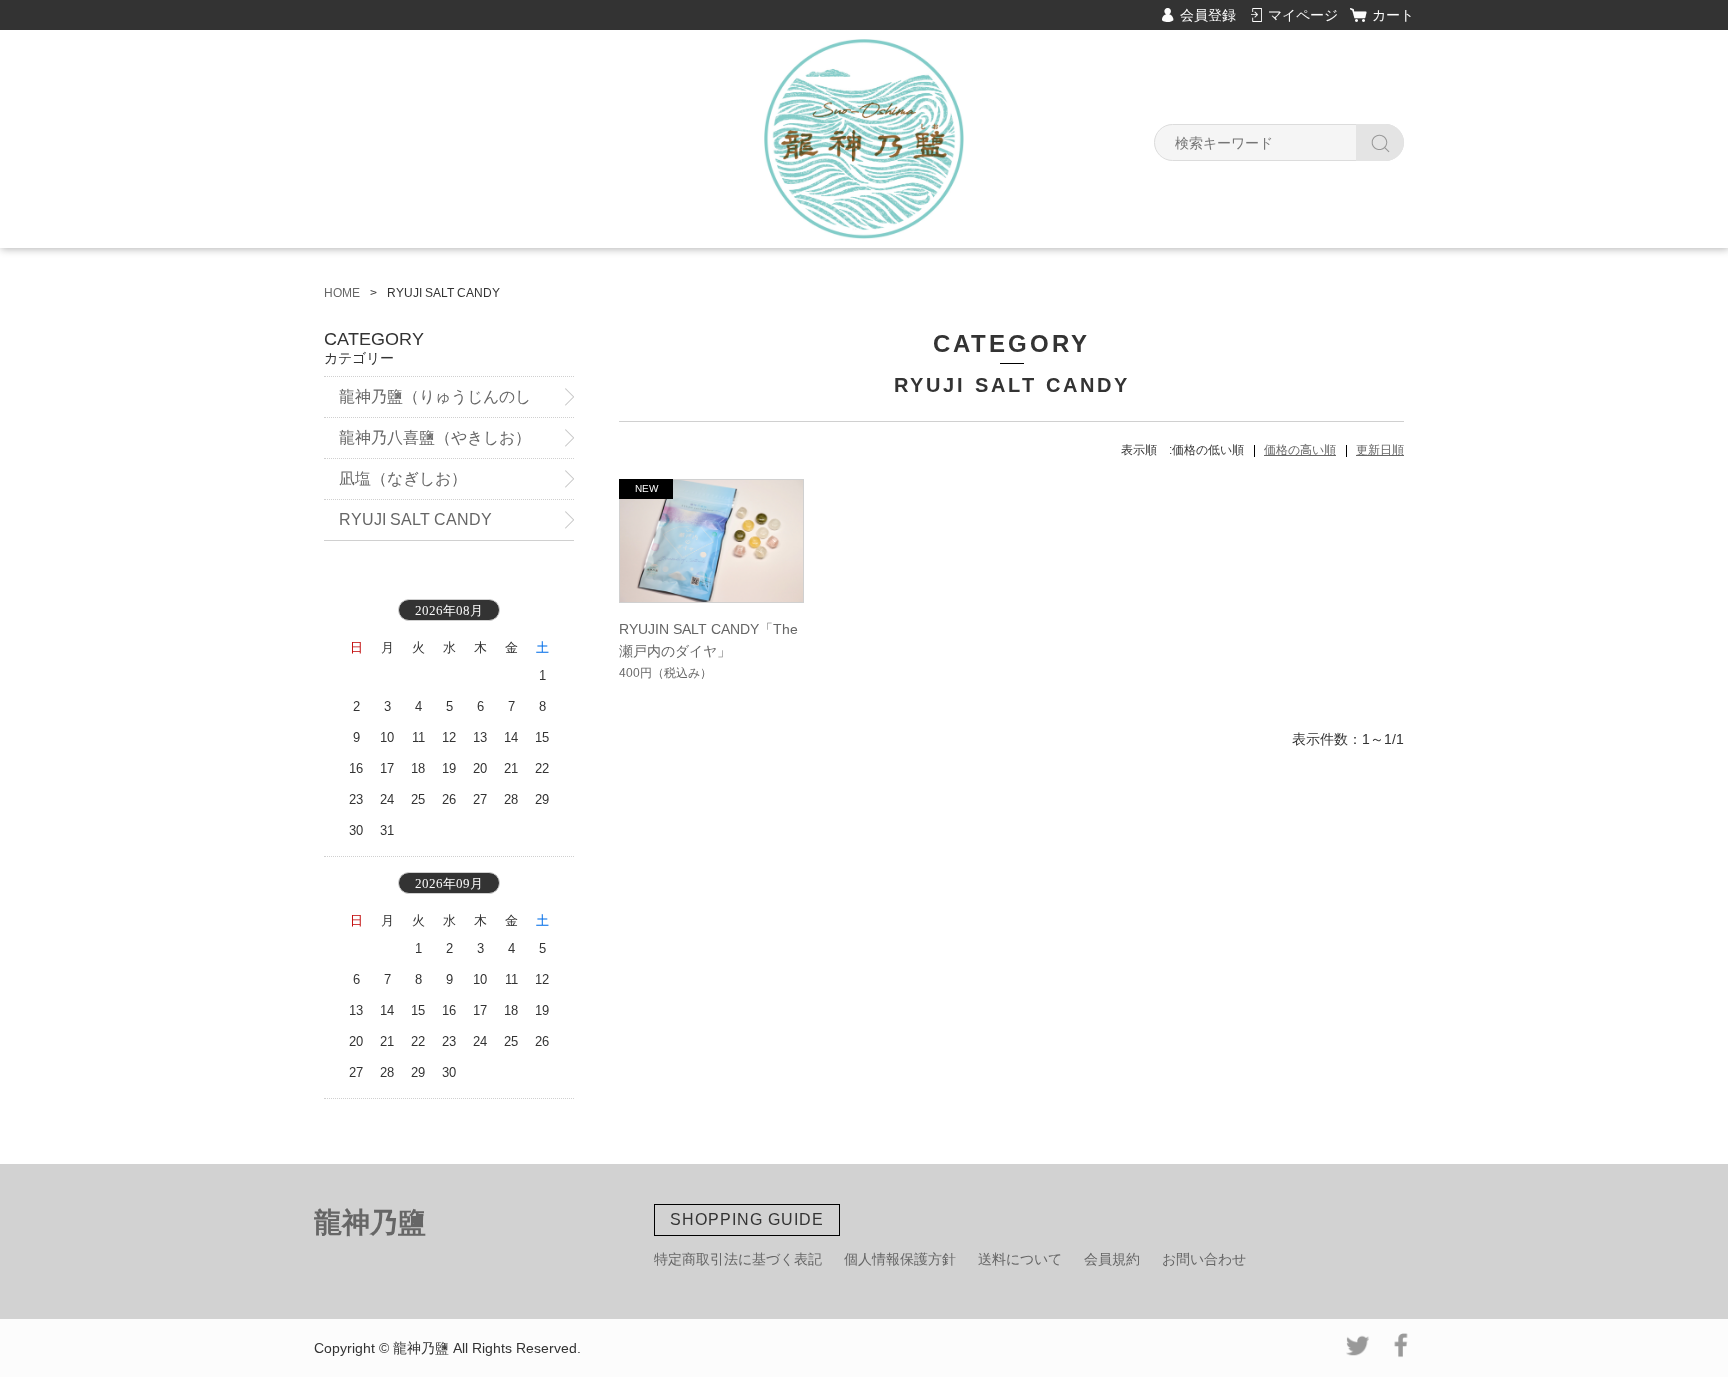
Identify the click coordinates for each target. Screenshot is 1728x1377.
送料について (1020, 1259)
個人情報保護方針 (900, 1259)
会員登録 (1208, 15)
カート (1393, 15)
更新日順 (1380, 450)
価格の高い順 (1300, 450)
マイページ (1303, 15)
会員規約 (1112, 1259)
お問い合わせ (1204, 1259)
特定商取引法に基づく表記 (738, 1259)
